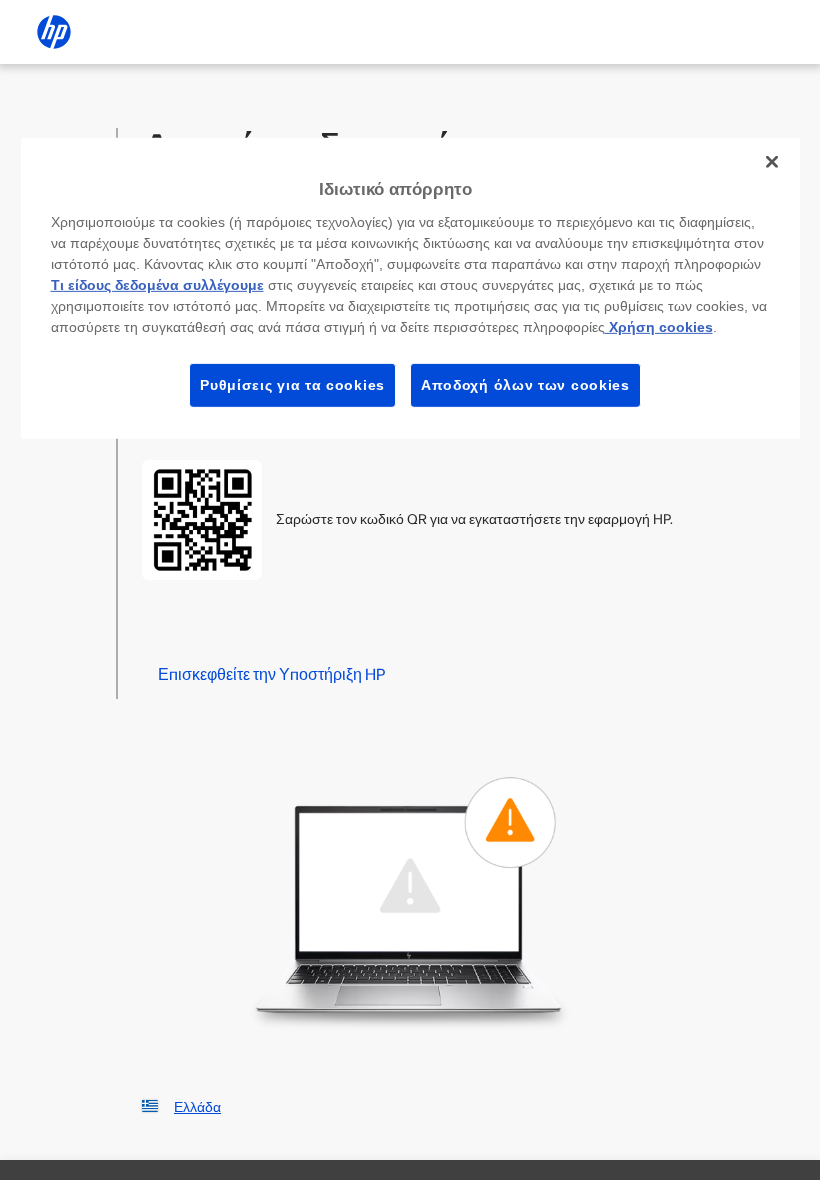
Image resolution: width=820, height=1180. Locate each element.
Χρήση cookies (659, 326)
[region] (410, 288)
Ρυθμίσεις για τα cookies (292, 384)
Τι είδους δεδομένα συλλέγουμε (157, 284)
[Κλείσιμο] (772, 162)
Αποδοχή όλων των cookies (525, 384)
